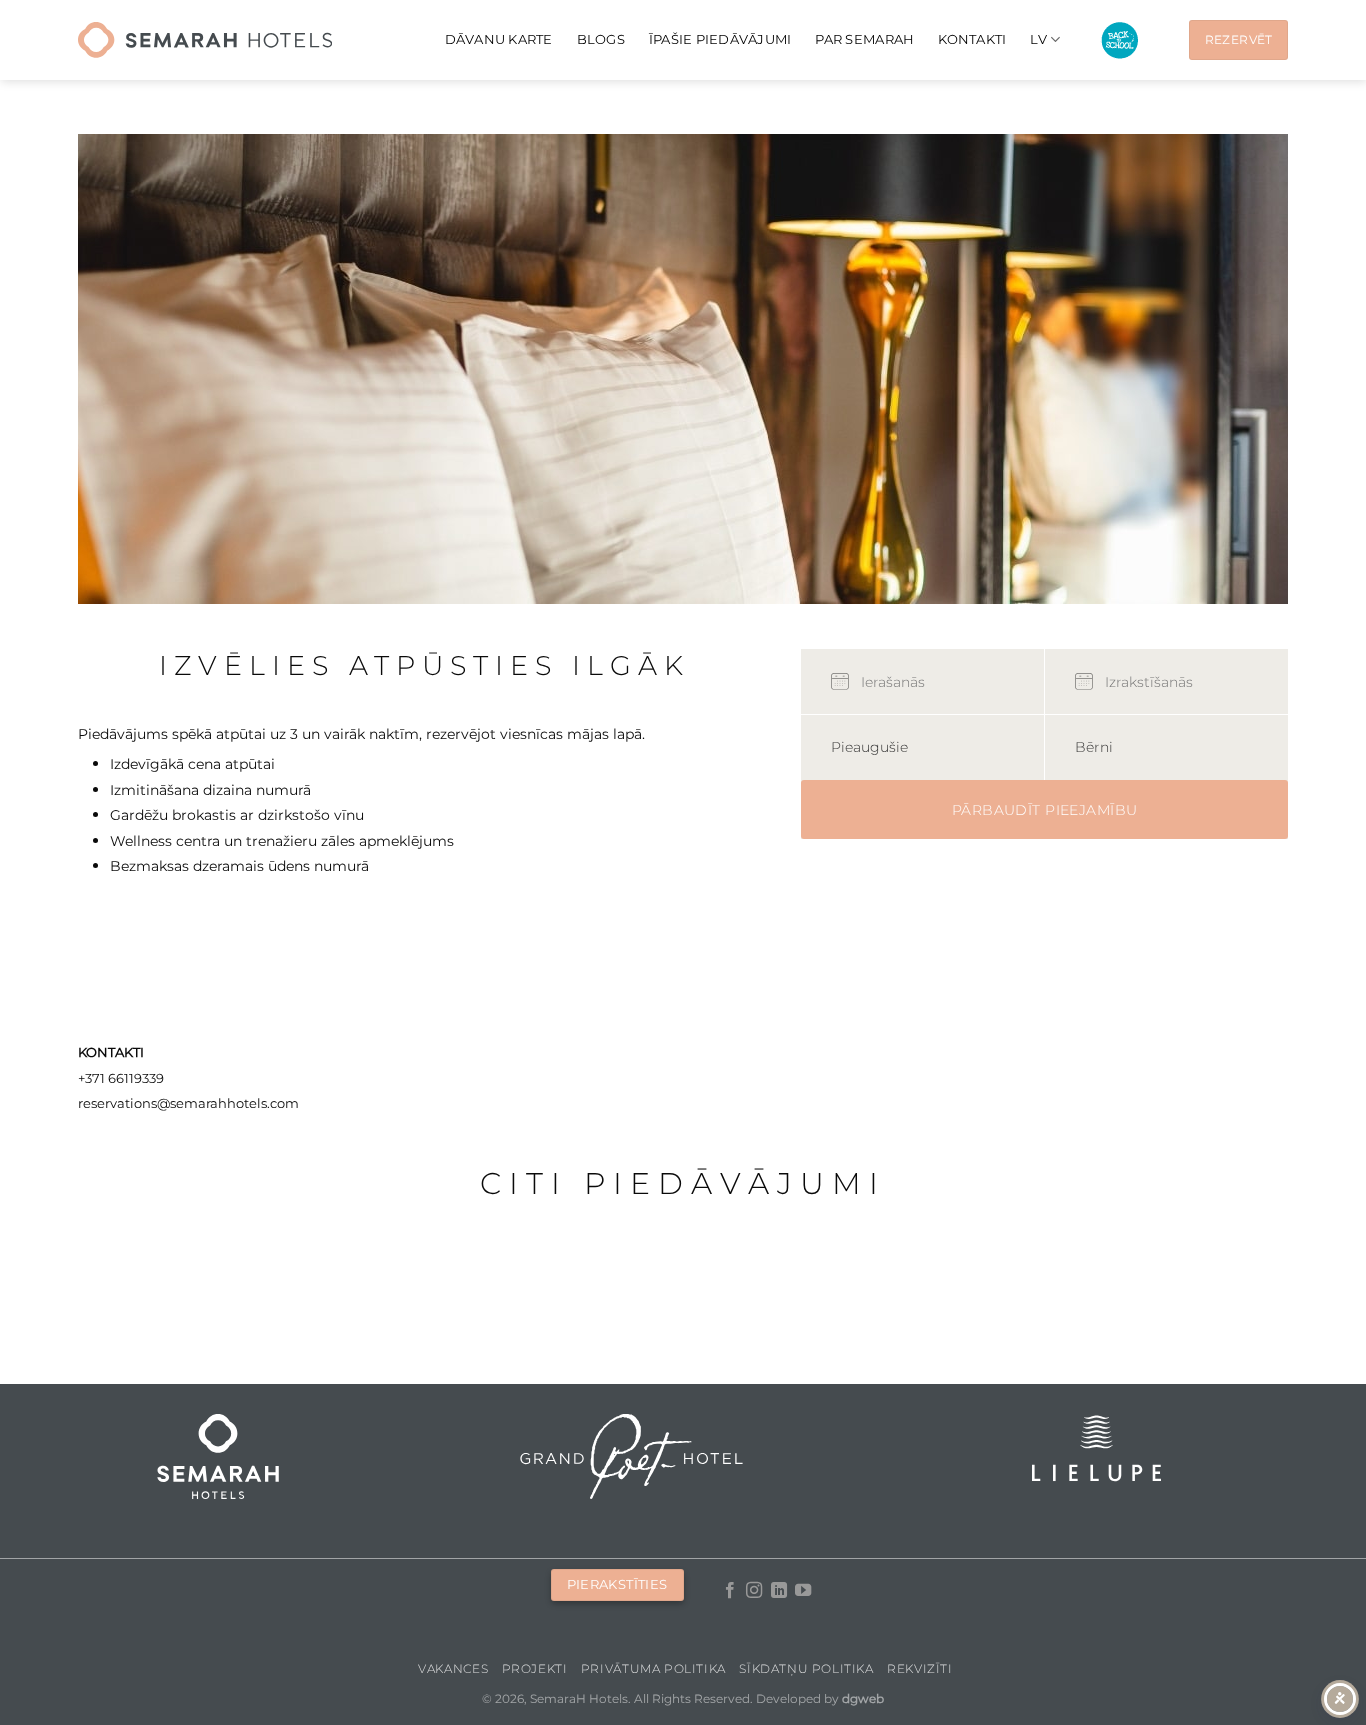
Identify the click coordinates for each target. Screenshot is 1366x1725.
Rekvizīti (920, 1668)
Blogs (601, 39)
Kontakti (972, 39)
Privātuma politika (653, 1668)
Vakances (453, 1668)
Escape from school (1119, 40)
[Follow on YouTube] (803, 1591)
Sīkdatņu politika (806, 1668)
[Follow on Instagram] (754, 1591)
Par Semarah (864, 39)
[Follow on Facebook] (730, 1591)
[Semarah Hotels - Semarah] (205, 40)
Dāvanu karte (499, 39)
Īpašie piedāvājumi (720, 39)
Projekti (535, 1668)
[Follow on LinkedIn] (779, 1591)
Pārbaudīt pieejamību (1044, 810)
